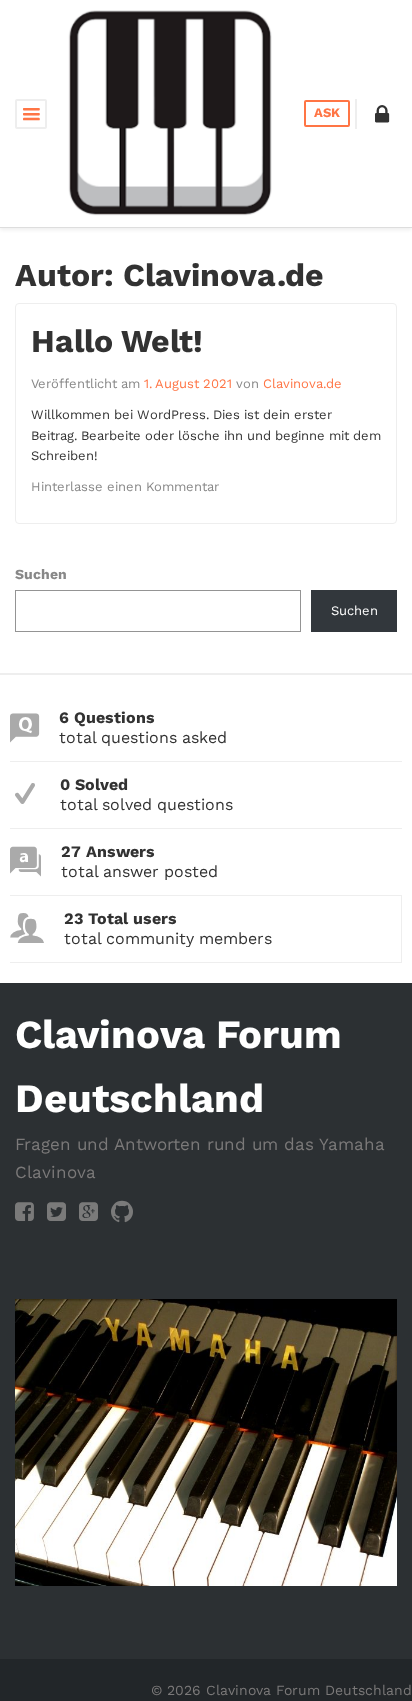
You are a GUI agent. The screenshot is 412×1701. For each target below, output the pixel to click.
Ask (327, 112)
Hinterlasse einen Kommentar (125, 486)
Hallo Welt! (117, 341)
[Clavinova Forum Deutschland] (170, 112)
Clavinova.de (302, 383)
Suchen (41, 574)
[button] (382, 114)
